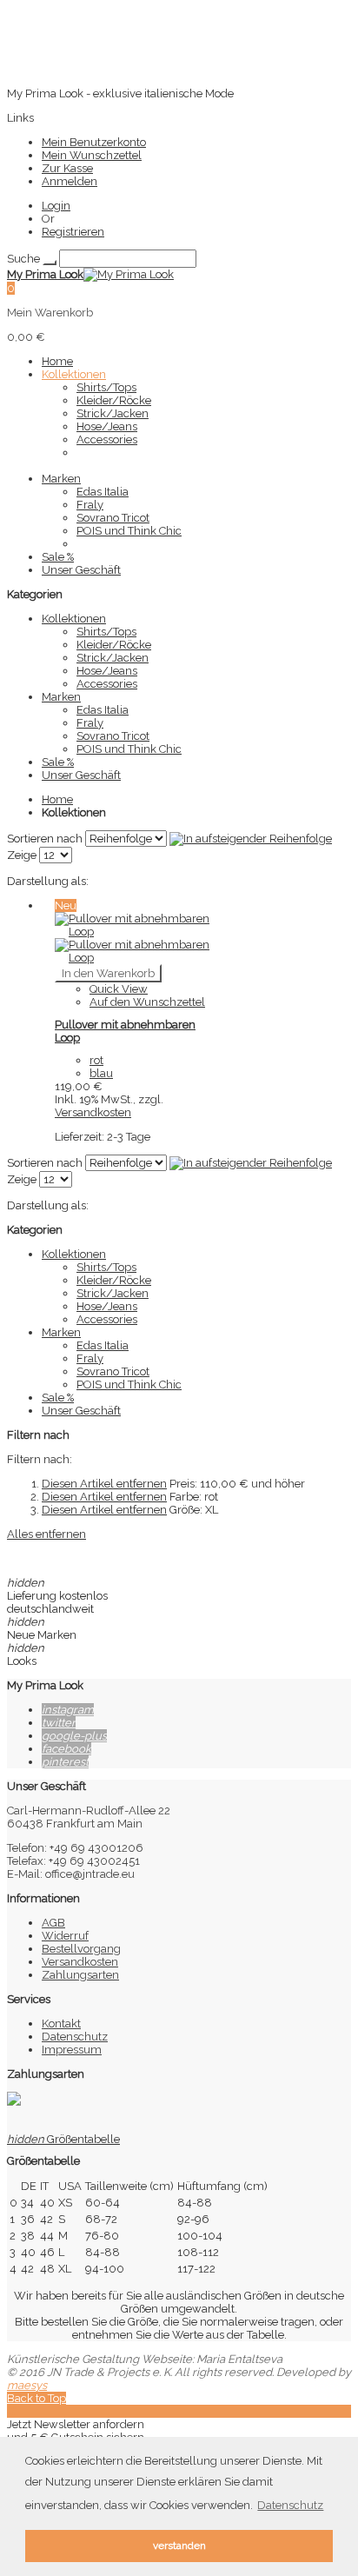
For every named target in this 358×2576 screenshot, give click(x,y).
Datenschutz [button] (290, 2505)
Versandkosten (93, 1112)
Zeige (22, 855)
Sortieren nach (45, 839)
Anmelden (70, 181)
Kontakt (61, 2024)
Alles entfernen (46, 1534)
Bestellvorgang (81, 1949)
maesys (27, 2385)
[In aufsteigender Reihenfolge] (251, 839)
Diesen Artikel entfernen (104, 1484)
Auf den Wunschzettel (147, 1002)
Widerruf (65, 1936)
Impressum (72, 2050)
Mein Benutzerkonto (94, 142)
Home (57, 799)
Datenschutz (75, 2037)
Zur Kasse (67, 168)
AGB (53, 1923)
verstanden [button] (179, 2546)
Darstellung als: (48, 881)
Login (56, 206)
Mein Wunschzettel (92, 155)
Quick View (119, 989)
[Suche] (50, 263)
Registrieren (73, 232)
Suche (23, 259)
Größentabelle (63, 2139)
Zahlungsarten (80, 1975)
